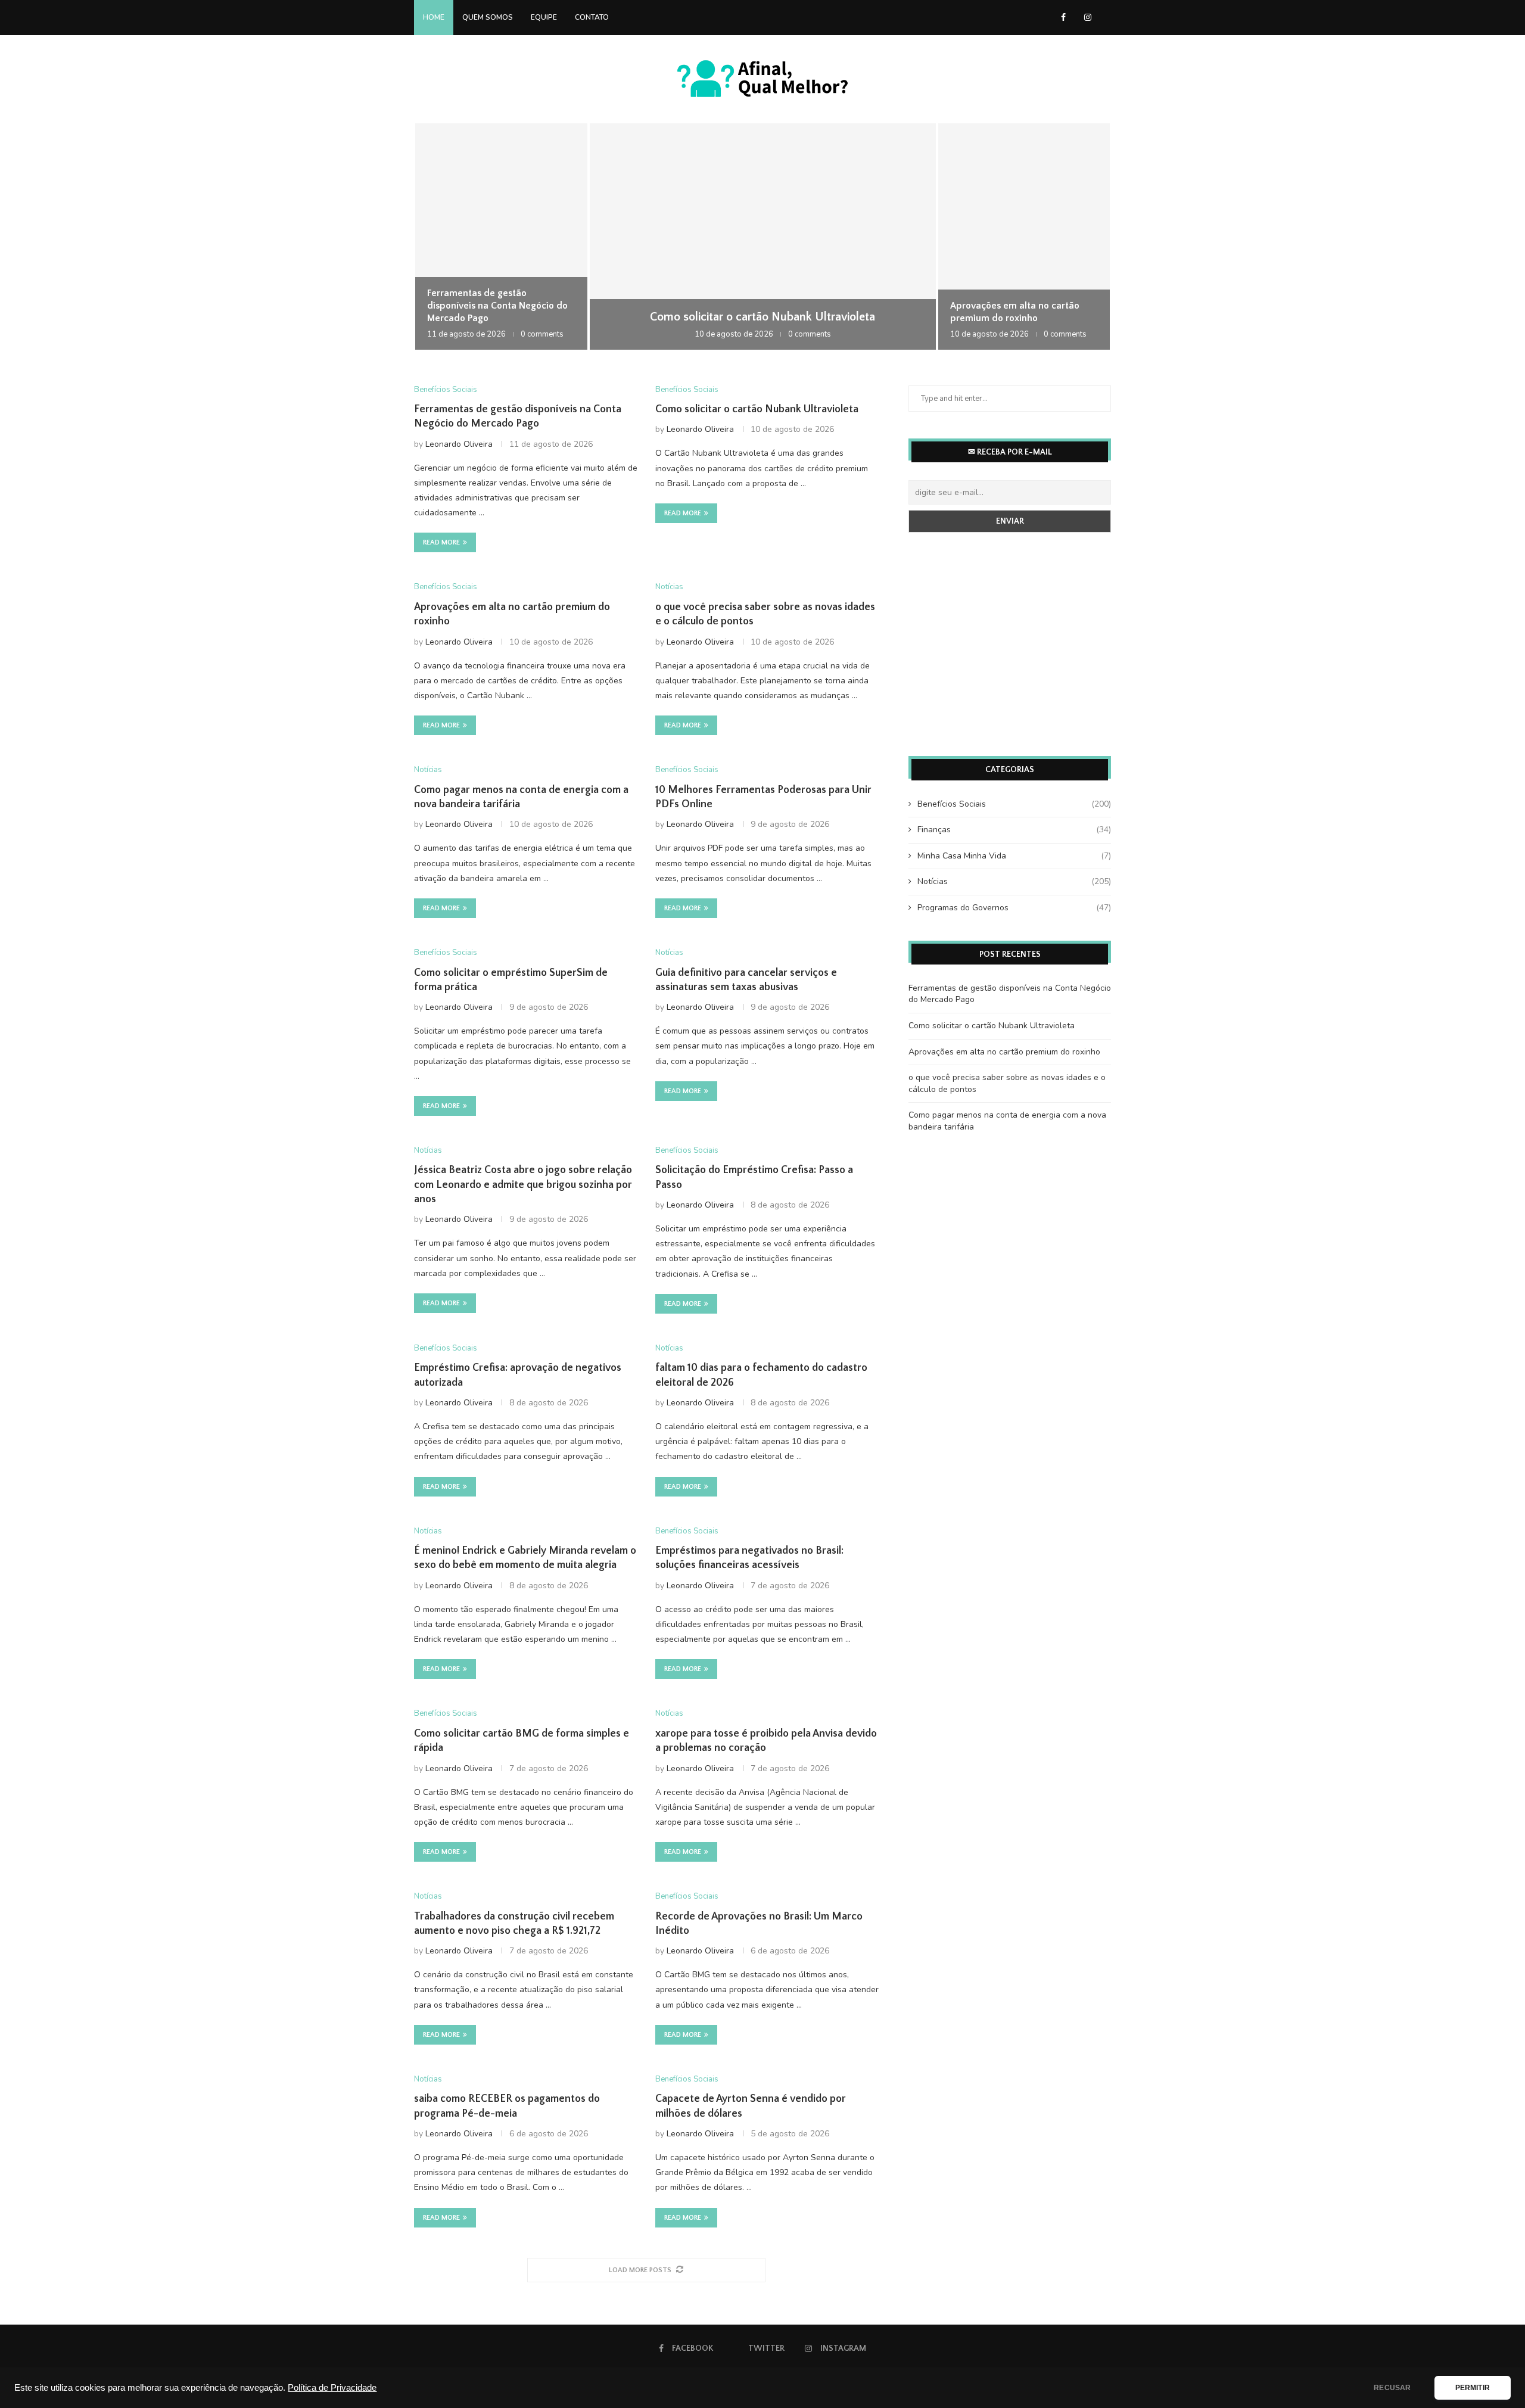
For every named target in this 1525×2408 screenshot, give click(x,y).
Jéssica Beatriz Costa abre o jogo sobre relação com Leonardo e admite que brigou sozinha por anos (523, 1185)
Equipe (544, 17)
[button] (436, 236)
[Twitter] (1075, 17)
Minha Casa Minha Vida (1014, 856)
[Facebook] (1063, 17)
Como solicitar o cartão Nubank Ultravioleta (762, 317)
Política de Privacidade (332, 2388)
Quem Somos (488, 17)
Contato (592, 17)
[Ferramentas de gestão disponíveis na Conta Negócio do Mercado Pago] (501, 237)
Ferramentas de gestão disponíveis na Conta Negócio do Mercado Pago (497, 306)
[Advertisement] (1010, 646)
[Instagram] (1088, 17)
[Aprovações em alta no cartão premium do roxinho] (1024, 237)
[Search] (1105, 17)
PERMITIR (1473, 2388)
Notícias (1014, 881)
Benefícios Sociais (1014, 804)
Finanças (1014, 830)
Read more (441, 542)
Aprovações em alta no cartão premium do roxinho (1004, 1052)
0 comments (542, 334)
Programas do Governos (1014, 908)
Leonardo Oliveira (459, 444)
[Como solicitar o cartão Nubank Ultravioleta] (763, 237)
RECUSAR (1392, 2388)
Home (434, 17)
